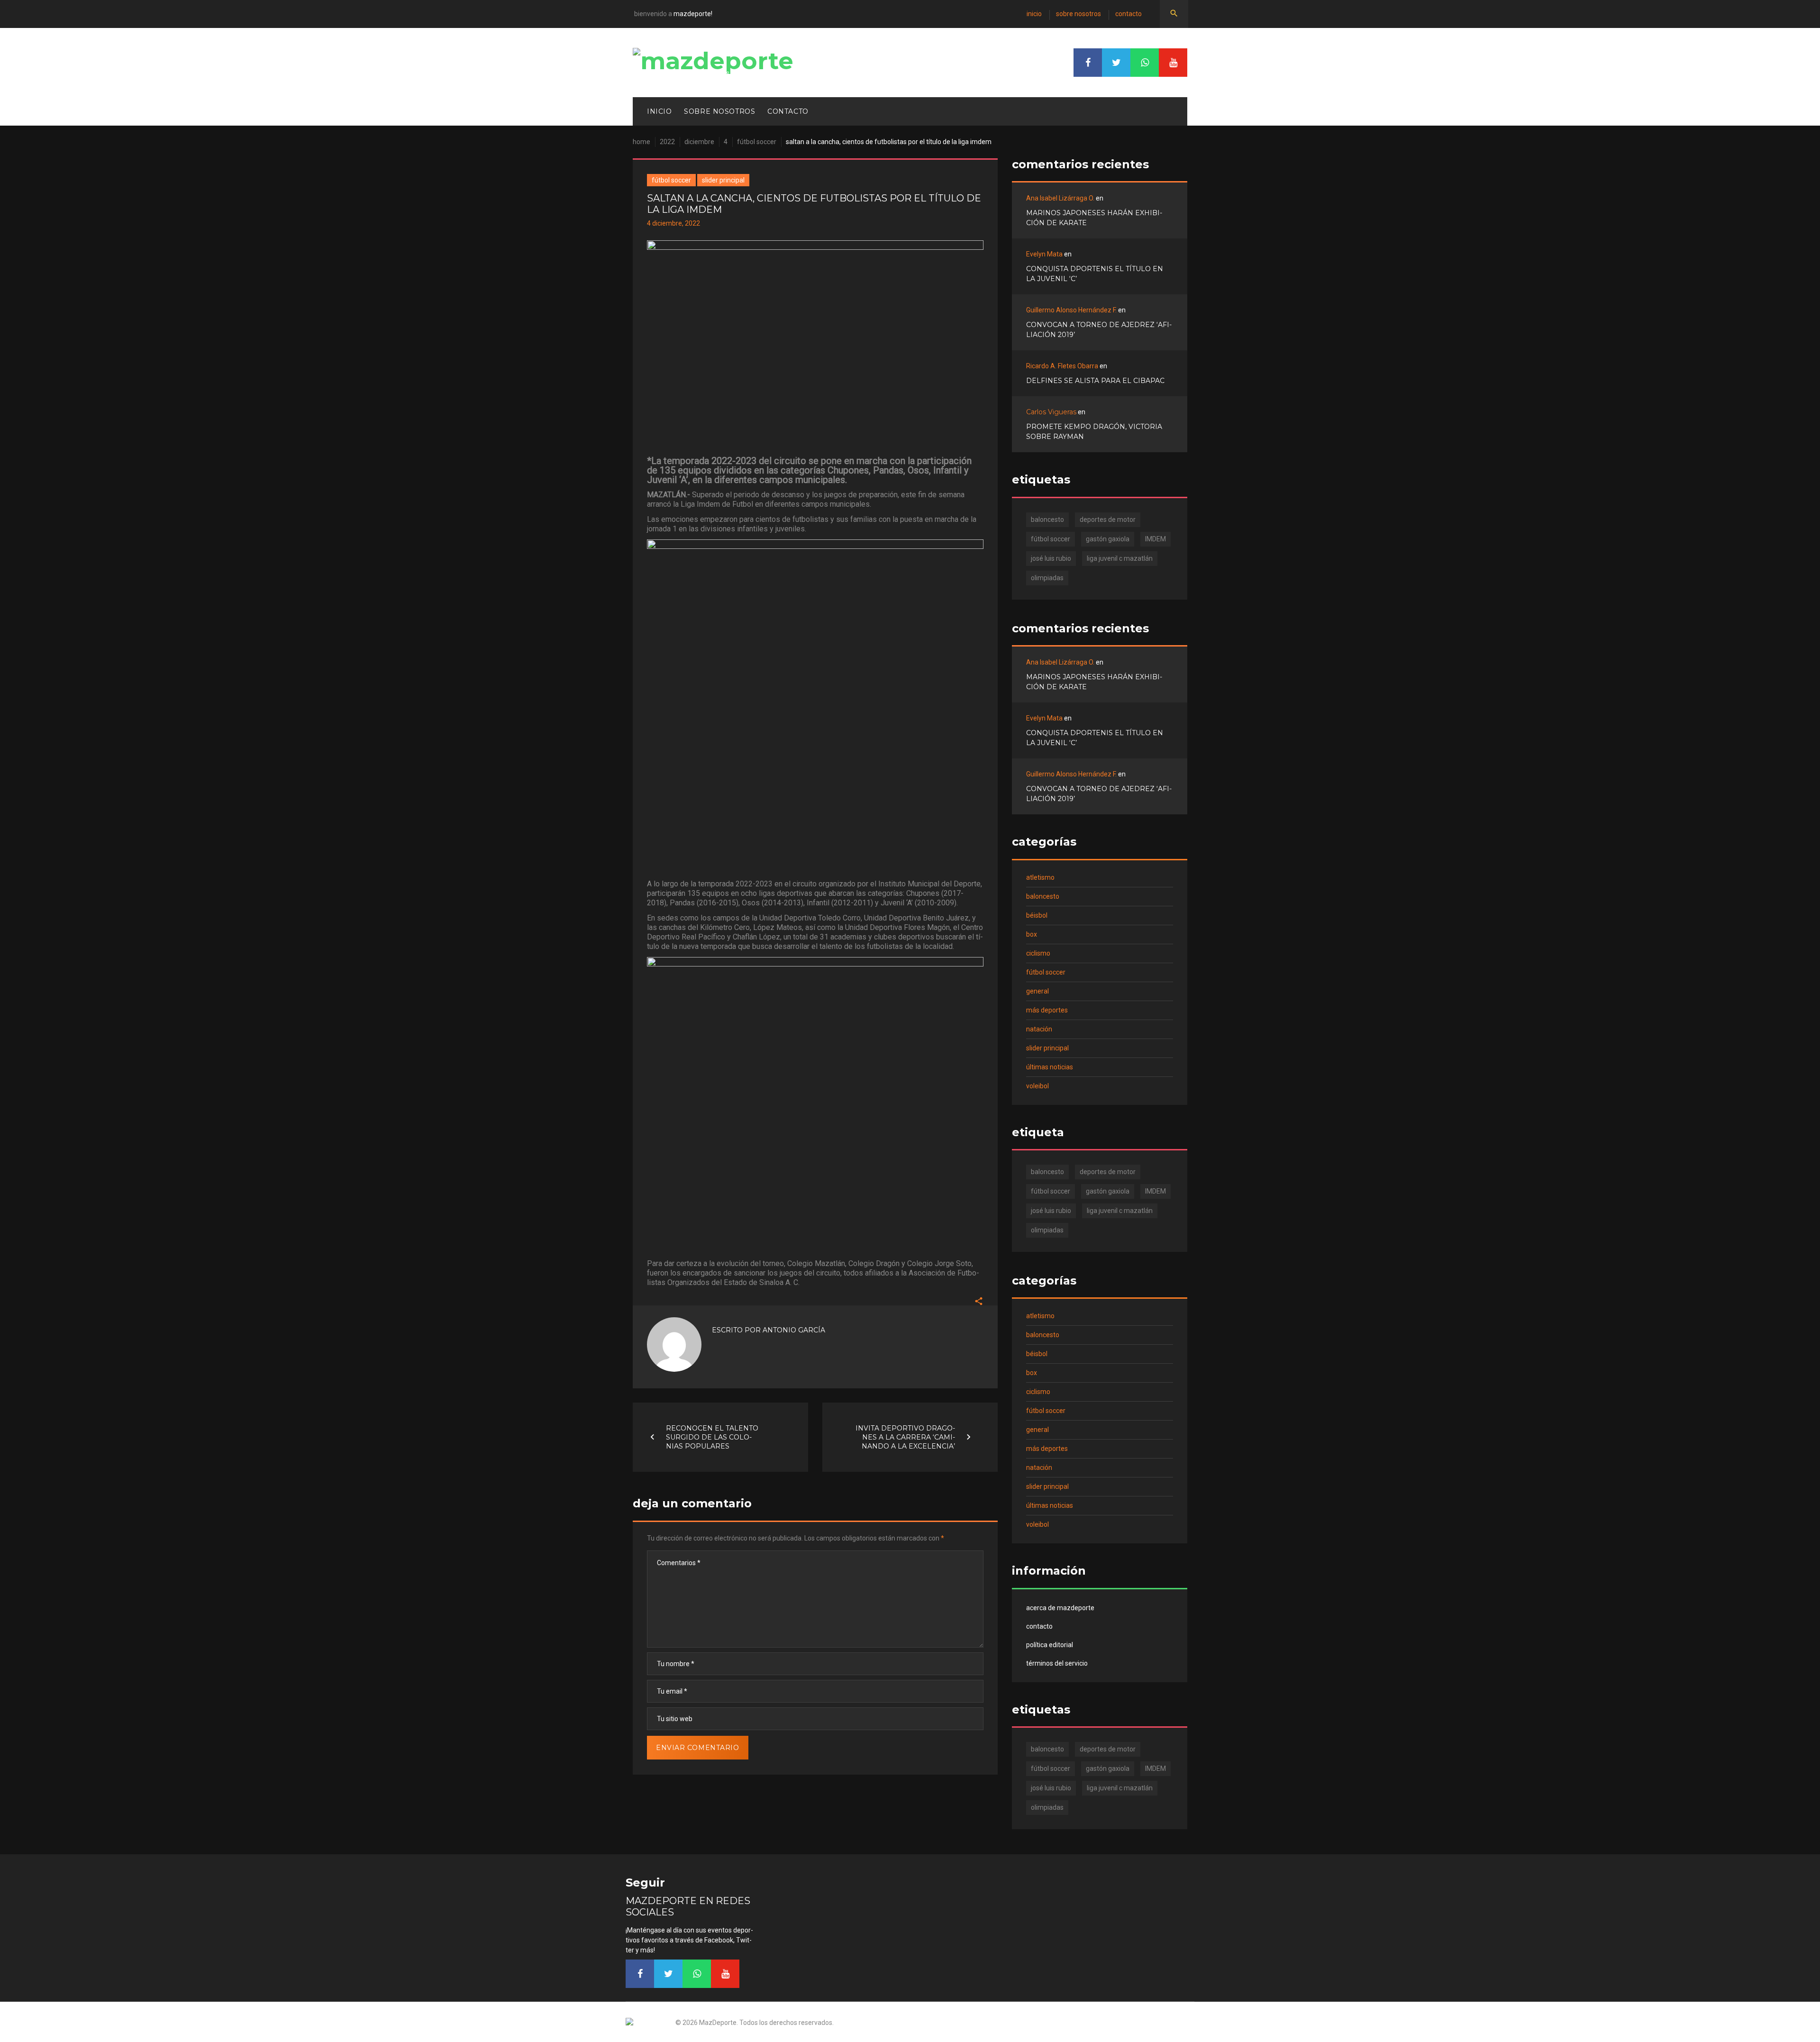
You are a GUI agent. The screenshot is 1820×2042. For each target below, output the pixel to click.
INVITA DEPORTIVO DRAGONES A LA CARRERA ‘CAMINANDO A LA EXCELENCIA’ (905, 1437)
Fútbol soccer (757, 142)
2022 (667, 142)
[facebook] (1088, 63)
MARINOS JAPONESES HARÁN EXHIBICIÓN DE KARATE (1094, 218)
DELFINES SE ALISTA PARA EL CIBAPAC (1095, 381)
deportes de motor (1108, 520)
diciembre (699, 142)
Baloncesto (1043, 896)
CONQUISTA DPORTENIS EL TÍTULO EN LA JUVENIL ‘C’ (1095, 274)
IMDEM (1156, 539)
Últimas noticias (1050, 1067)
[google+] (1145, 63)
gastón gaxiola (1108, 539)
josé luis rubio (1051, 558)
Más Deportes (1047, 1010)
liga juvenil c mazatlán (1120, 558)
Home (642, 142)
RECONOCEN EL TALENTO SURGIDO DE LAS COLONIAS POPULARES (712, 1437)
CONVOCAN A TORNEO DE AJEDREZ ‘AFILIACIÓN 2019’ (1099, 330)
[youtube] (1173, 63)
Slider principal (723, 180)
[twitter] (1116, 63)
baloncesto (1047, 520)
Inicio (1034, 14)
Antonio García (794, 1330)
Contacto (1128, 14)
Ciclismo (1038, 953)
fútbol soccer (1051, 539)
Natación (1039, 1029)
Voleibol (1037, 1086)
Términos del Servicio (1057, 1663)
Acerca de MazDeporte (1060, 1608)
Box (1032, 934)
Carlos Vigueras (1051, 412)
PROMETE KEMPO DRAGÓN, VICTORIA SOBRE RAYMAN (1094, 432)
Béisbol (1037, 915)
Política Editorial (1050, 1645)
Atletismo (1040, 877)
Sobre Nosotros (1078, 14)
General (1037, 991)
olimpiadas (1047, 578)
